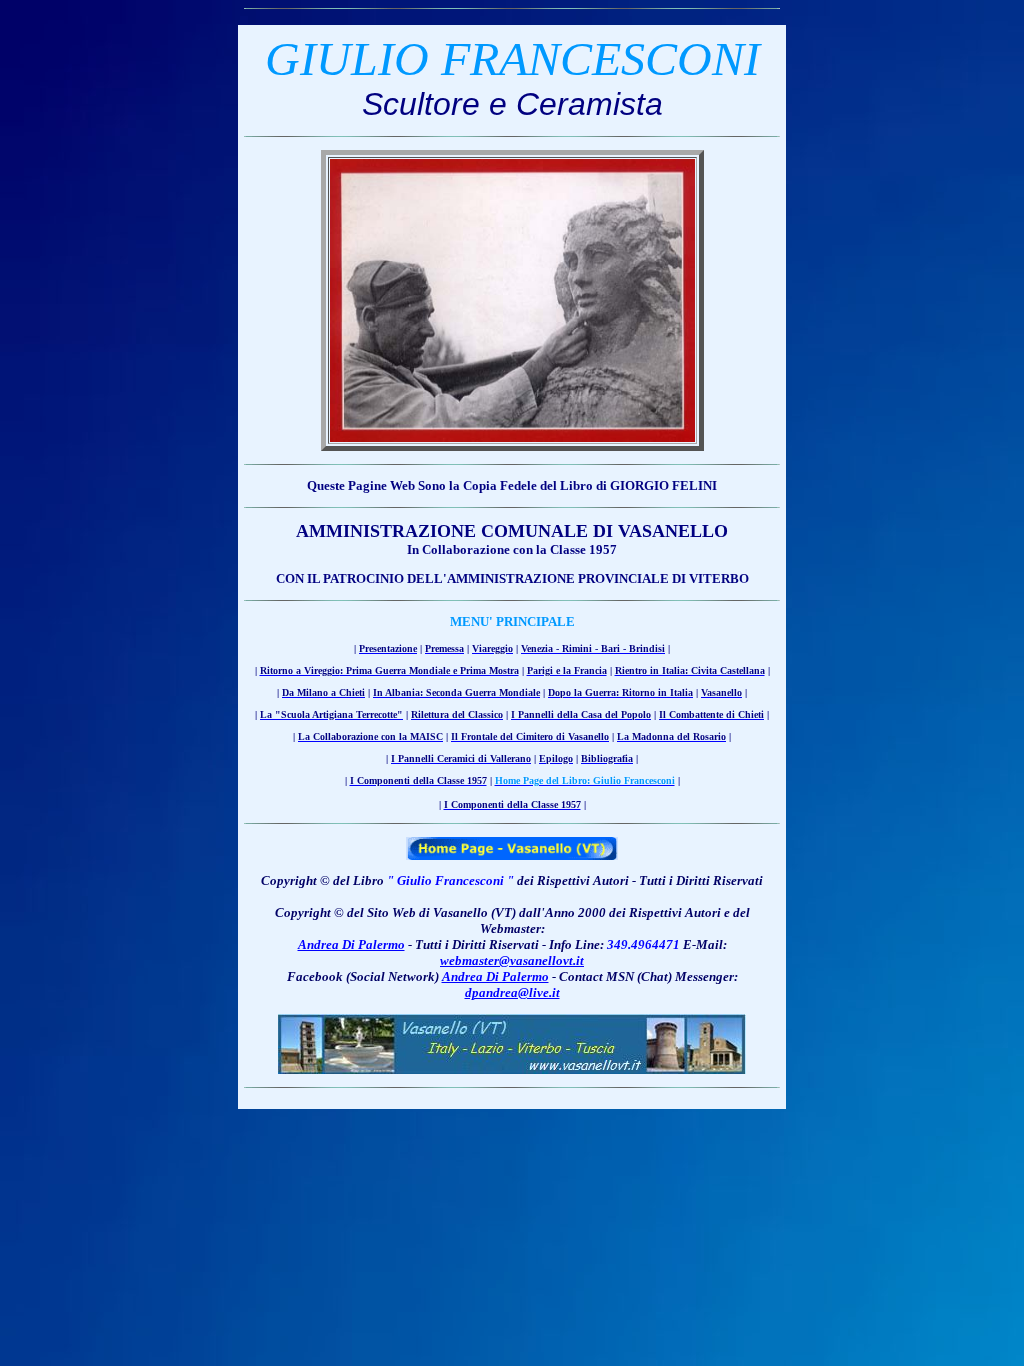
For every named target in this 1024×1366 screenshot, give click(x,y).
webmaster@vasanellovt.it (512, 960)
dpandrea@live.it (512, 992)
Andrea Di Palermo (351, 944)
